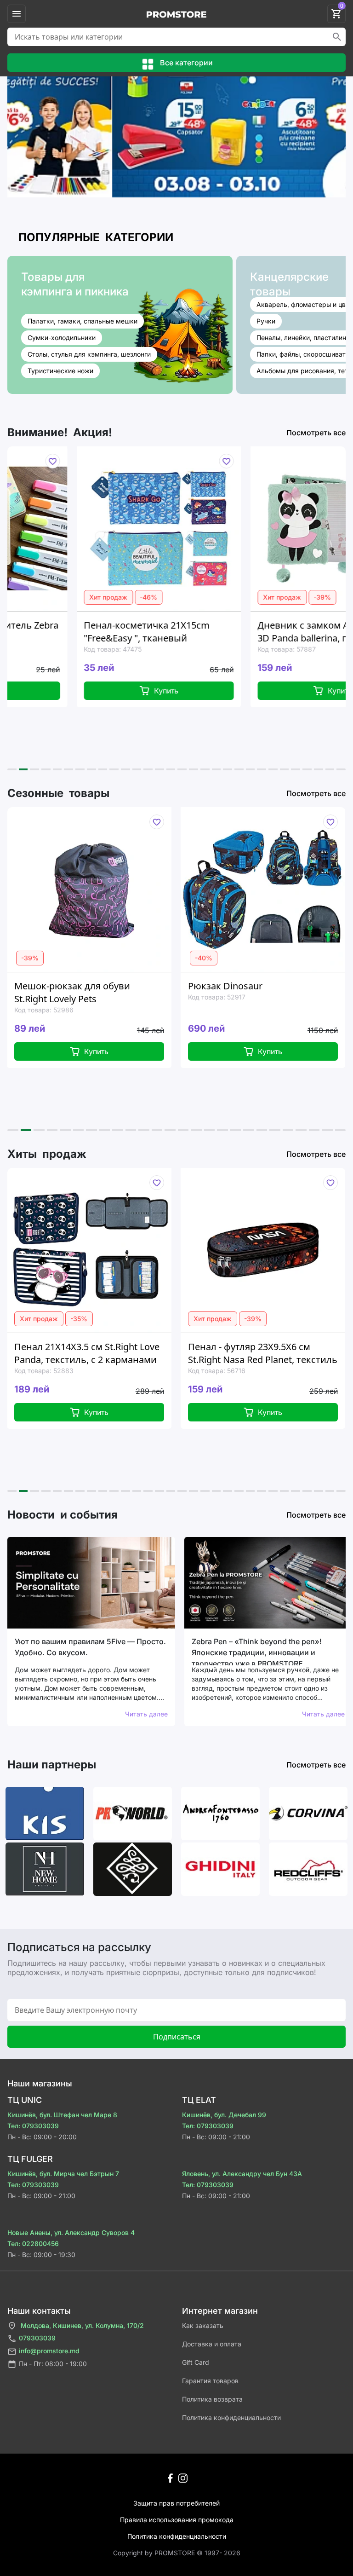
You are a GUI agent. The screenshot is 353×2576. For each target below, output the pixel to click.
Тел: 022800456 (33, 2244)
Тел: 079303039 (33, 2126)
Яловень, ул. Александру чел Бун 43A (242, 2174)
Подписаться (177, 2037)
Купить (107, 691)
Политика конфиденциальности (231, 2417)
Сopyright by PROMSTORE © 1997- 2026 (177, 2553)
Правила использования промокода (177, 2520)
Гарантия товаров (210, 2381)
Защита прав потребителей (176, 2503)
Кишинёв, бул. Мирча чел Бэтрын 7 (63, 2174)
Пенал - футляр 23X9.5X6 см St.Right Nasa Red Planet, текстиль (157, 1353)
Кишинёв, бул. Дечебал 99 (224, 2115)
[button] (12, 769)
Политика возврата (212, 2399)
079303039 (37, 2338)
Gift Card (196, 2362)
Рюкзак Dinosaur (120, 986)
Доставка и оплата (212, 2344)
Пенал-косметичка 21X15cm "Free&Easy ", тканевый (88, 632)
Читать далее (146, 1714)
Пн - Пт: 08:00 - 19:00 (53, 2364)
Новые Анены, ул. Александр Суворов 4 (71, 2232)
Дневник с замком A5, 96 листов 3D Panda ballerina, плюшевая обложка (271, 632)
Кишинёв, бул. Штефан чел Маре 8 (62, 2115)
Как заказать (203, 2325)
